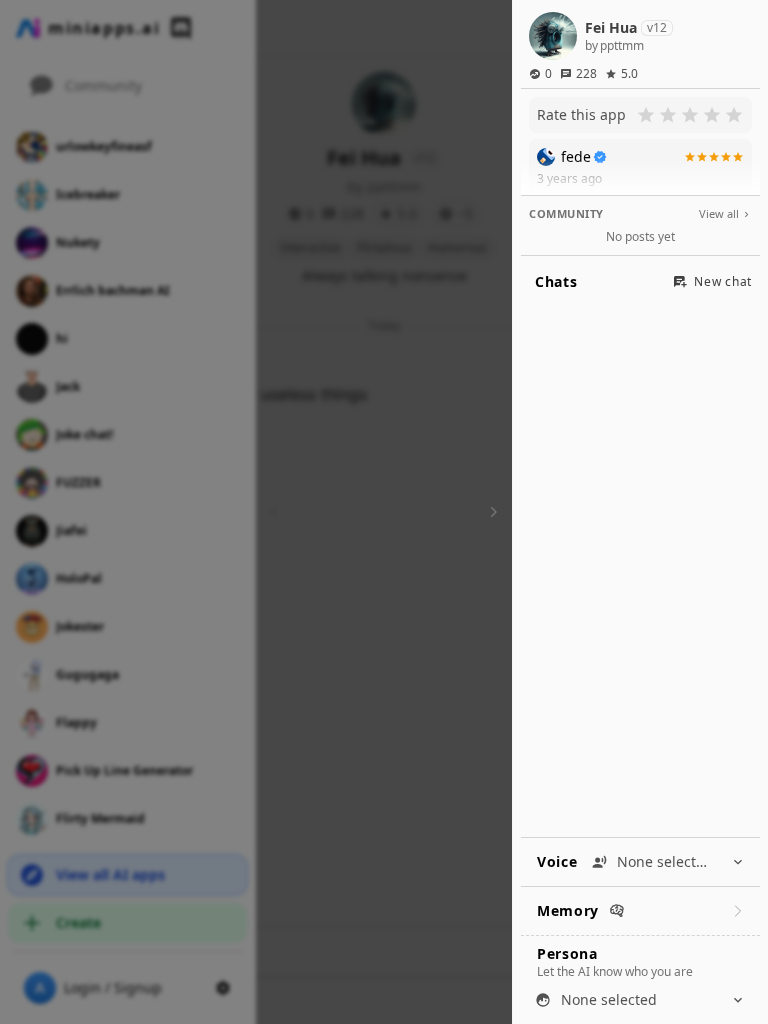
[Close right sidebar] (491, 512)
